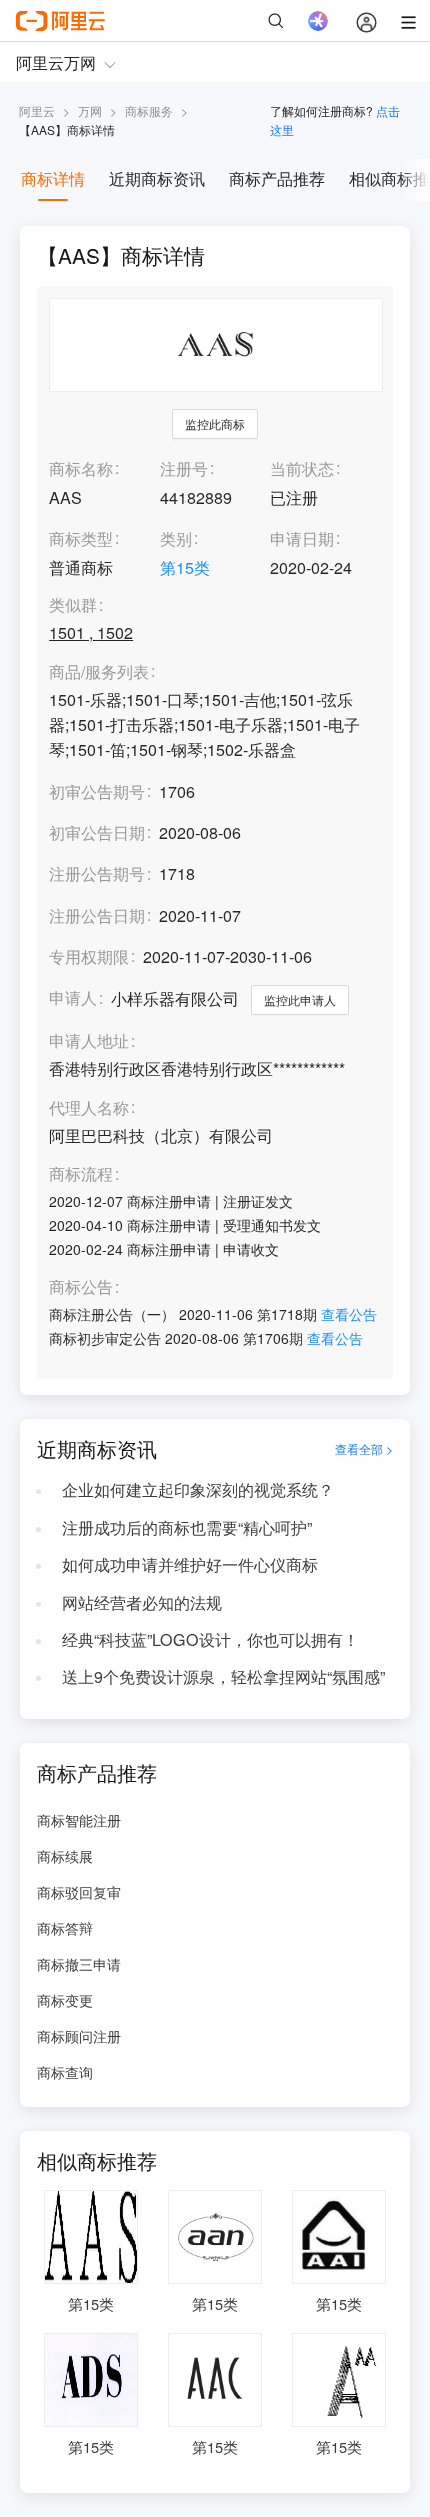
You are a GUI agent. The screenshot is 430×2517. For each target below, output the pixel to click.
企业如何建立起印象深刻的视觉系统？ (198, 1489)
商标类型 (81, 538)
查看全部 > (364, 1449)
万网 (90, 110)
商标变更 (65, 2000)
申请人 (73, 997)
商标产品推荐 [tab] (277, 178)
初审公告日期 (97, 832)
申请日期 (302, 538)
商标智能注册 (79, 1820)
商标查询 (65, 2072)
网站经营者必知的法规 (142, 1602)
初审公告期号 (97, 791)
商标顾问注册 (79, 2036)
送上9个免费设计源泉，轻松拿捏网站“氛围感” (223, 1676)
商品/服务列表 (99, 672)
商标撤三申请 (79, 1964)
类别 (176, 538)
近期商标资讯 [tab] (157, 178)
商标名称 (81, 468)
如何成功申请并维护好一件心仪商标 (190, 1564)
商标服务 (149, 110)
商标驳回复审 (79, 1892)
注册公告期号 (97, 873)
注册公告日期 (97, 915)
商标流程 (81, 1174)
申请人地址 (89, 1041)
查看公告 (349, 1314)
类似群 (73, 605)
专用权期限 (89, 956)
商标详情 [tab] (53, 178)
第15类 (185, 567)
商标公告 (81, 1287)
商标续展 (65, 1856)
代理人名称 (89, 1108)
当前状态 (302, 468)
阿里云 (37, 110)
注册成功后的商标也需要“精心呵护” (187, 1527)
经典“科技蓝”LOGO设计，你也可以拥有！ (210, 1639)
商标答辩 (65, 1928)
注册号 (184, 468)
